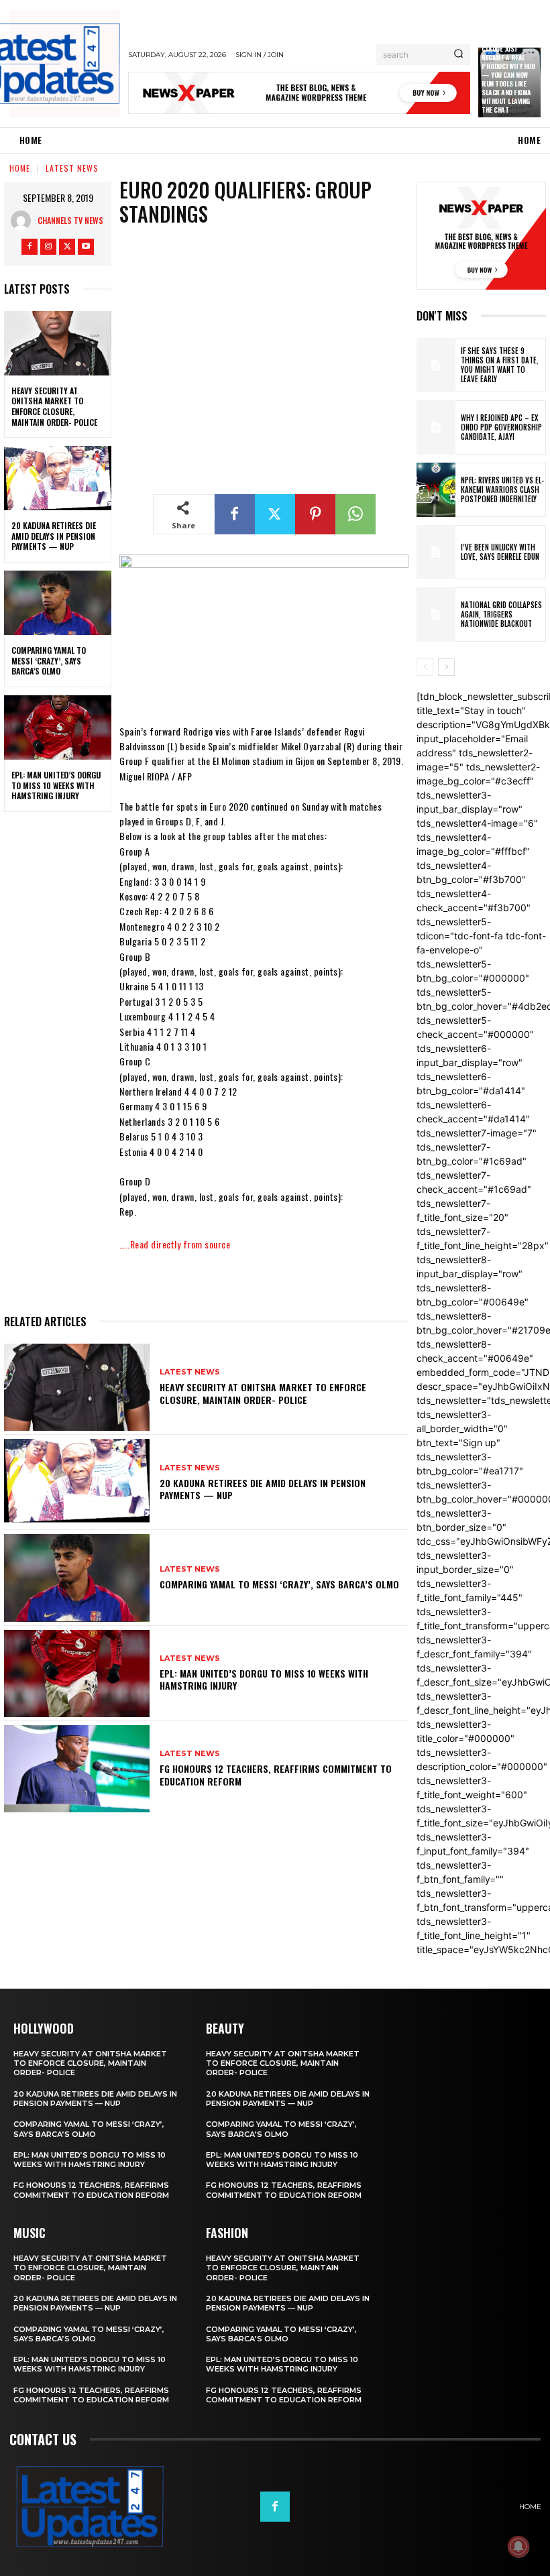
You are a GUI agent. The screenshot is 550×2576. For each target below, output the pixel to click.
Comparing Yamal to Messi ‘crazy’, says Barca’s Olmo (49, 660)
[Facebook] (30, 247)
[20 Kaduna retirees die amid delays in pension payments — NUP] (58, 478)
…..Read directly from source (175, 1244)
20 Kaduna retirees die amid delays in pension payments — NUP (54, 536)
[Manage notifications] (518, 2546)
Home (20, 168)
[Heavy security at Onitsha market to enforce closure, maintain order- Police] (58, 343)
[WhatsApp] (355, 514)
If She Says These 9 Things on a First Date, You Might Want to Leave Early (500, 365)
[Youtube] (86, 247)
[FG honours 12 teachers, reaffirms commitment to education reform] (77, 1769)
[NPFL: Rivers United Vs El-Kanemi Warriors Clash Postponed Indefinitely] (436, 490)
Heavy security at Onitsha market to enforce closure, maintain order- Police (54, 406)
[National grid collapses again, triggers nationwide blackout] (436, 614)
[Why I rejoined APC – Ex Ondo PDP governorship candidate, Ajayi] (436, 427)
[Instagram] (48, 247)
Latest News (72, 168)
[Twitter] (67, 247)
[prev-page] (425, 667)
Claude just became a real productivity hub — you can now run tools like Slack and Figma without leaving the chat (508, 79)
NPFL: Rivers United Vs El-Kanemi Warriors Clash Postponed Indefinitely (502, 490)
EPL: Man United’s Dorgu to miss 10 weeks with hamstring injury (56, 785)
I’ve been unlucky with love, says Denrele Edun (500, 552)
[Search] (458, 54)
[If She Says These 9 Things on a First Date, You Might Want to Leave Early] (436, 365)
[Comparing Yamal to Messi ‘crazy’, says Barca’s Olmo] (58, 603)
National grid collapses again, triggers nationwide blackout (501, 614)
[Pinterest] (315, 514)
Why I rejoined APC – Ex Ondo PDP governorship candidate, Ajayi (501, 427)
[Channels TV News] (24, 221)
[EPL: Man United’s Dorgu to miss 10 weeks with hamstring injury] (58, 727)
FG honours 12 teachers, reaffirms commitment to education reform (276, 1774)
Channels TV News (70, 220)
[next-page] (446, 667)
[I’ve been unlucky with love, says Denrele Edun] (436, 552)
